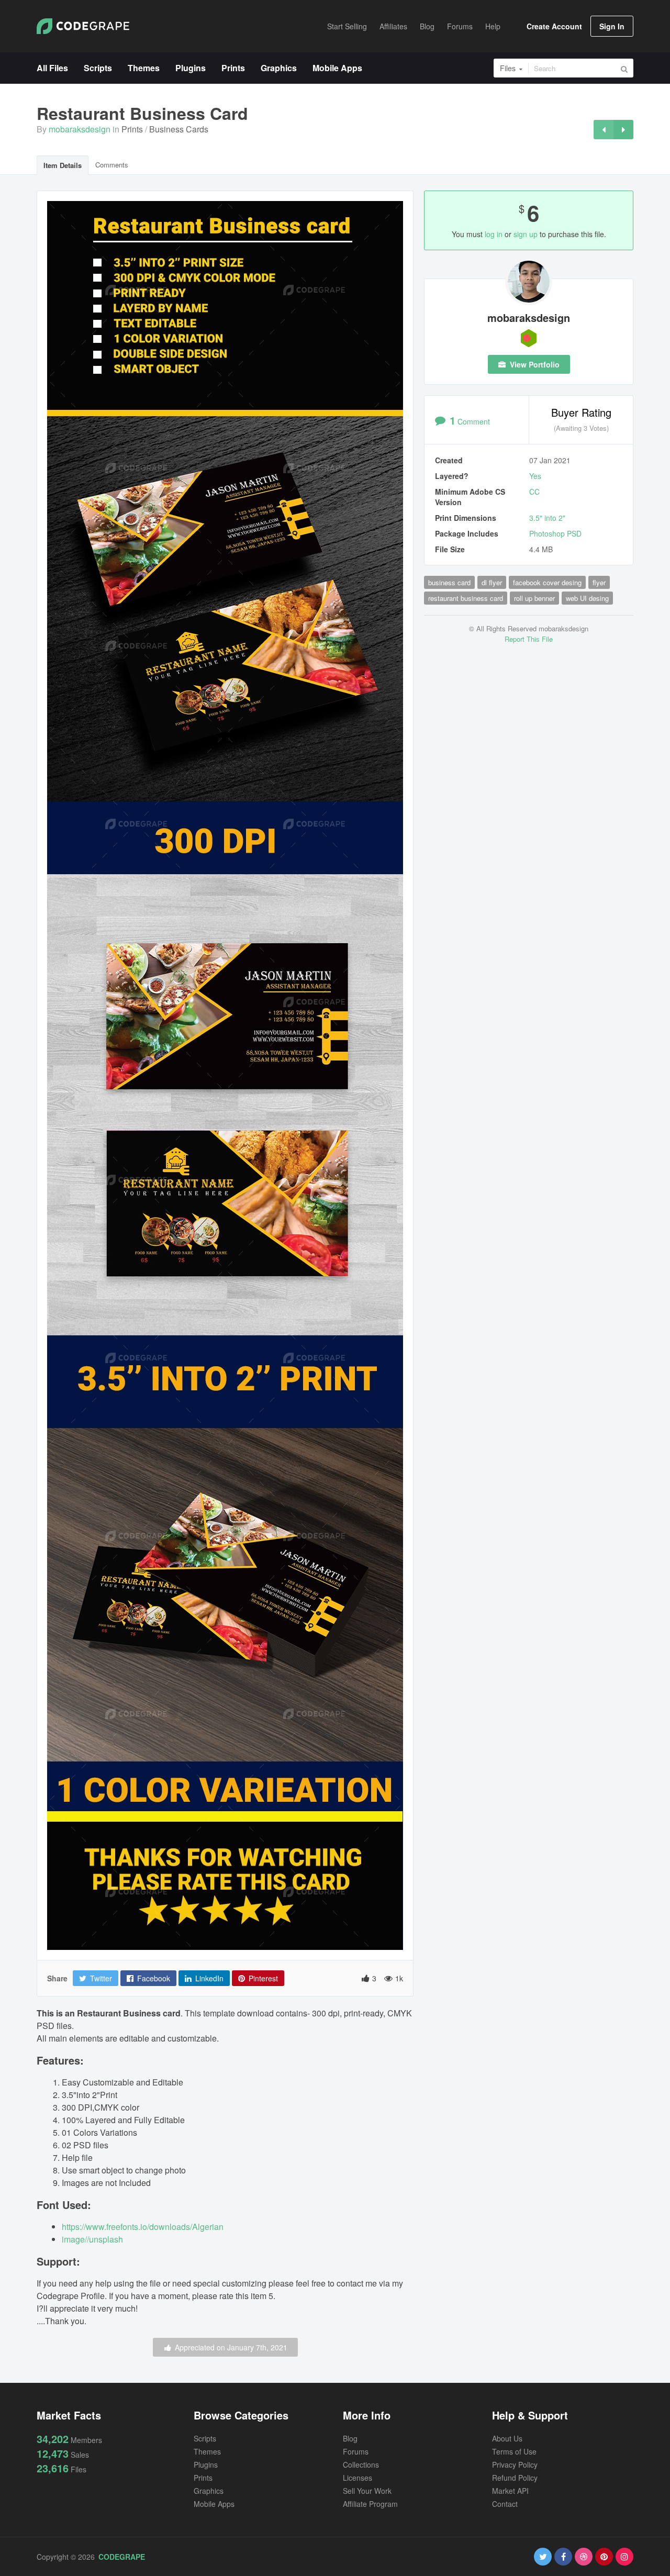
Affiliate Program (370, 2504)
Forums (356, 2451)
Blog (350, 2438)
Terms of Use (514, 2451)
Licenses (358, 2478)
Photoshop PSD (555, 533)
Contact (505, 2504)
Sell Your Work (367, 2491)
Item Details (63, 165)
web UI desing (587, 598)
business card (449, 582)
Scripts (205, 2438)
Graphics (209, 2491)
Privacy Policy (515, 2465)
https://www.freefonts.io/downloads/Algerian (143, 2227)
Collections (361, 2465)
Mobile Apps (214, 2504)
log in (494, 234)
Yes (535, 476)
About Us (507, 2438)
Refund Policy (515, 2478)
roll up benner (534, 598)
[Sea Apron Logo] (623, 130)
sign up (526, 234)
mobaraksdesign (80, 129)
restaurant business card (466, 598)
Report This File (529, 639)
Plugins (206, 2465)
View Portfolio (534, 364)
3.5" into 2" (547, 518)
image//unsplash (92, 2239)
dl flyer (492, 582)
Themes (207, 2451)
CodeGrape (122, 2557)
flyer (599, 582)
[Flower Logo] (604, 130)
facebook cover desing (547, 582)
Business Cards (179, 129)
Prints (132, 129)
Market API (510, 2491)
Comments (112, 165)
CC (534, 492)
